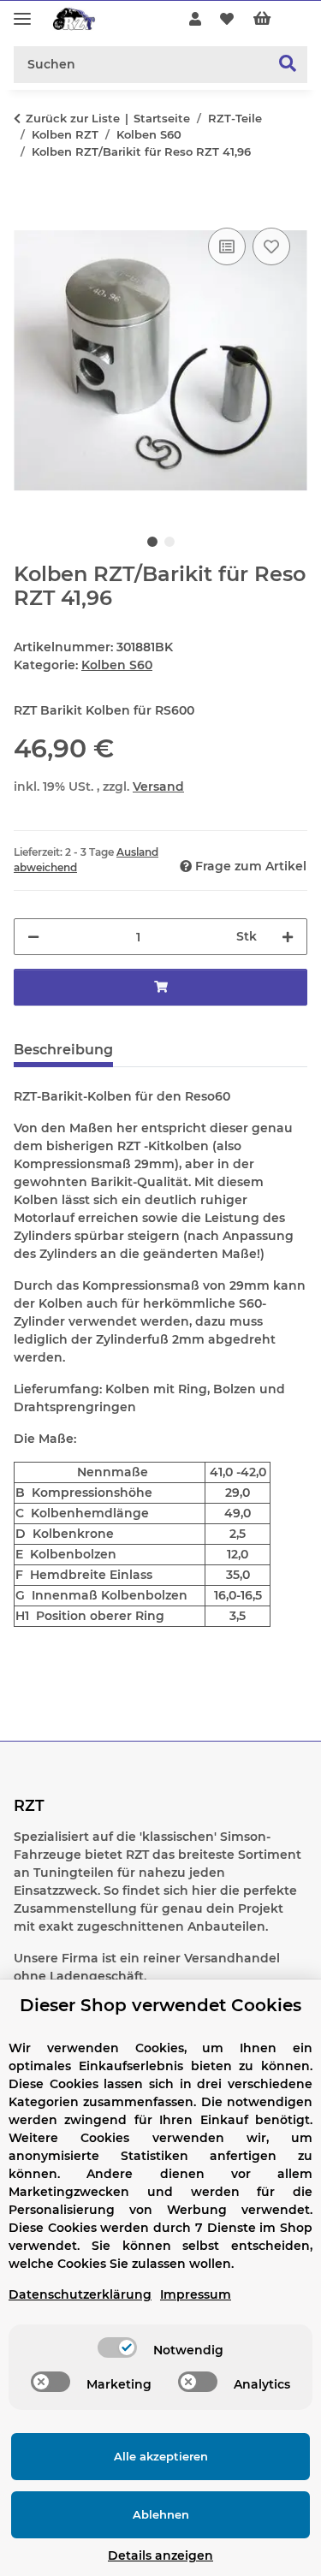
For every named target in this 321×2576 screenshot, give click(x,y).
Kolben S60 (117, 665)
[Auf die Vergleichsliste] (227, 246)
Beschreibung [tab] (63, 1050)
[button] (195, 20)
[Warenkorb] (276, 20)
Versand (158, 786)
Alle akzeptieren (161, 2456)
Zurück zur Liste (73, 118)
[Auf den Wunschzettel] (271, 246)
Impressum (196, 2294)
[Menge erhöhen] (288, 937)
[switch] (117, 2347)
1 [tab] (152, 542)
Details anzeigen (160, 2555)
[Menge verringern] (33, 937)
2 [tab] (169, 542)
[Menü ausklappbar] (22, 12)
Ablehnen (161, 2514)
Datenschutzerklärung (80, 2294)
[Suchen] (288, 65)
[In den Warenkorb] (27, 205)
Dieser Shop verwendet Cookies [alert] (160, 2005)
